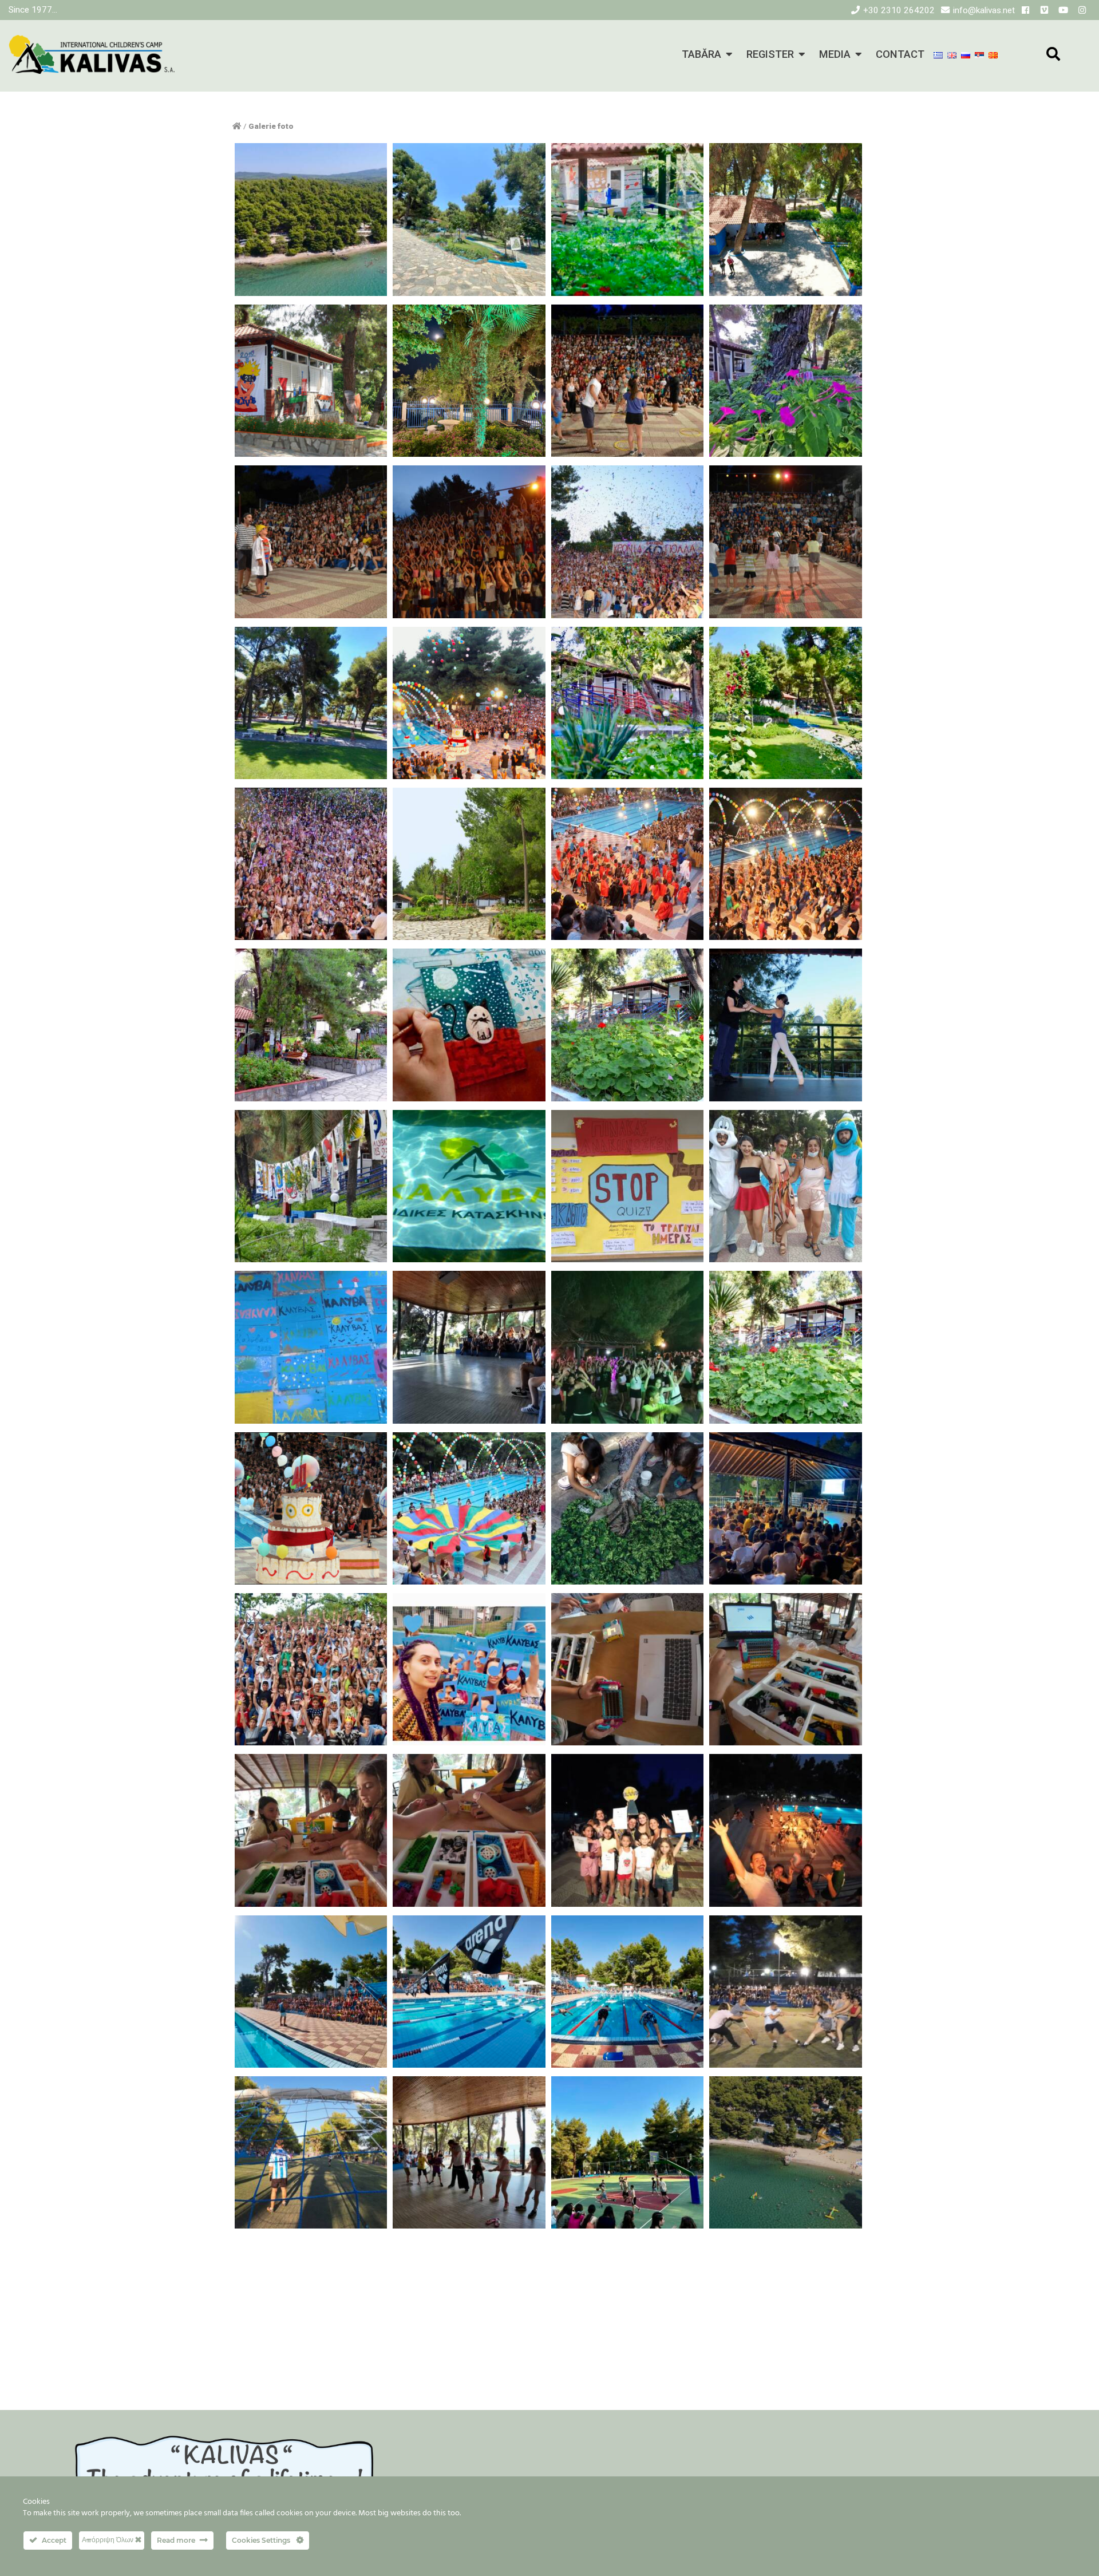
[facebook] (1025, 10)
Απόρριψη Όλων (108, 2540)
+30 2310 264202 (899, 10)
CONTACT (900, 54)
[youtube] (1063, 10)
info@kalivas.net (984, 10)
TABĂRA (701, 54)
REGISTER (770, 54)
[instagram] (1082, 10)
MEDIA (835, 54)
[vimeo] (1044, 10)
